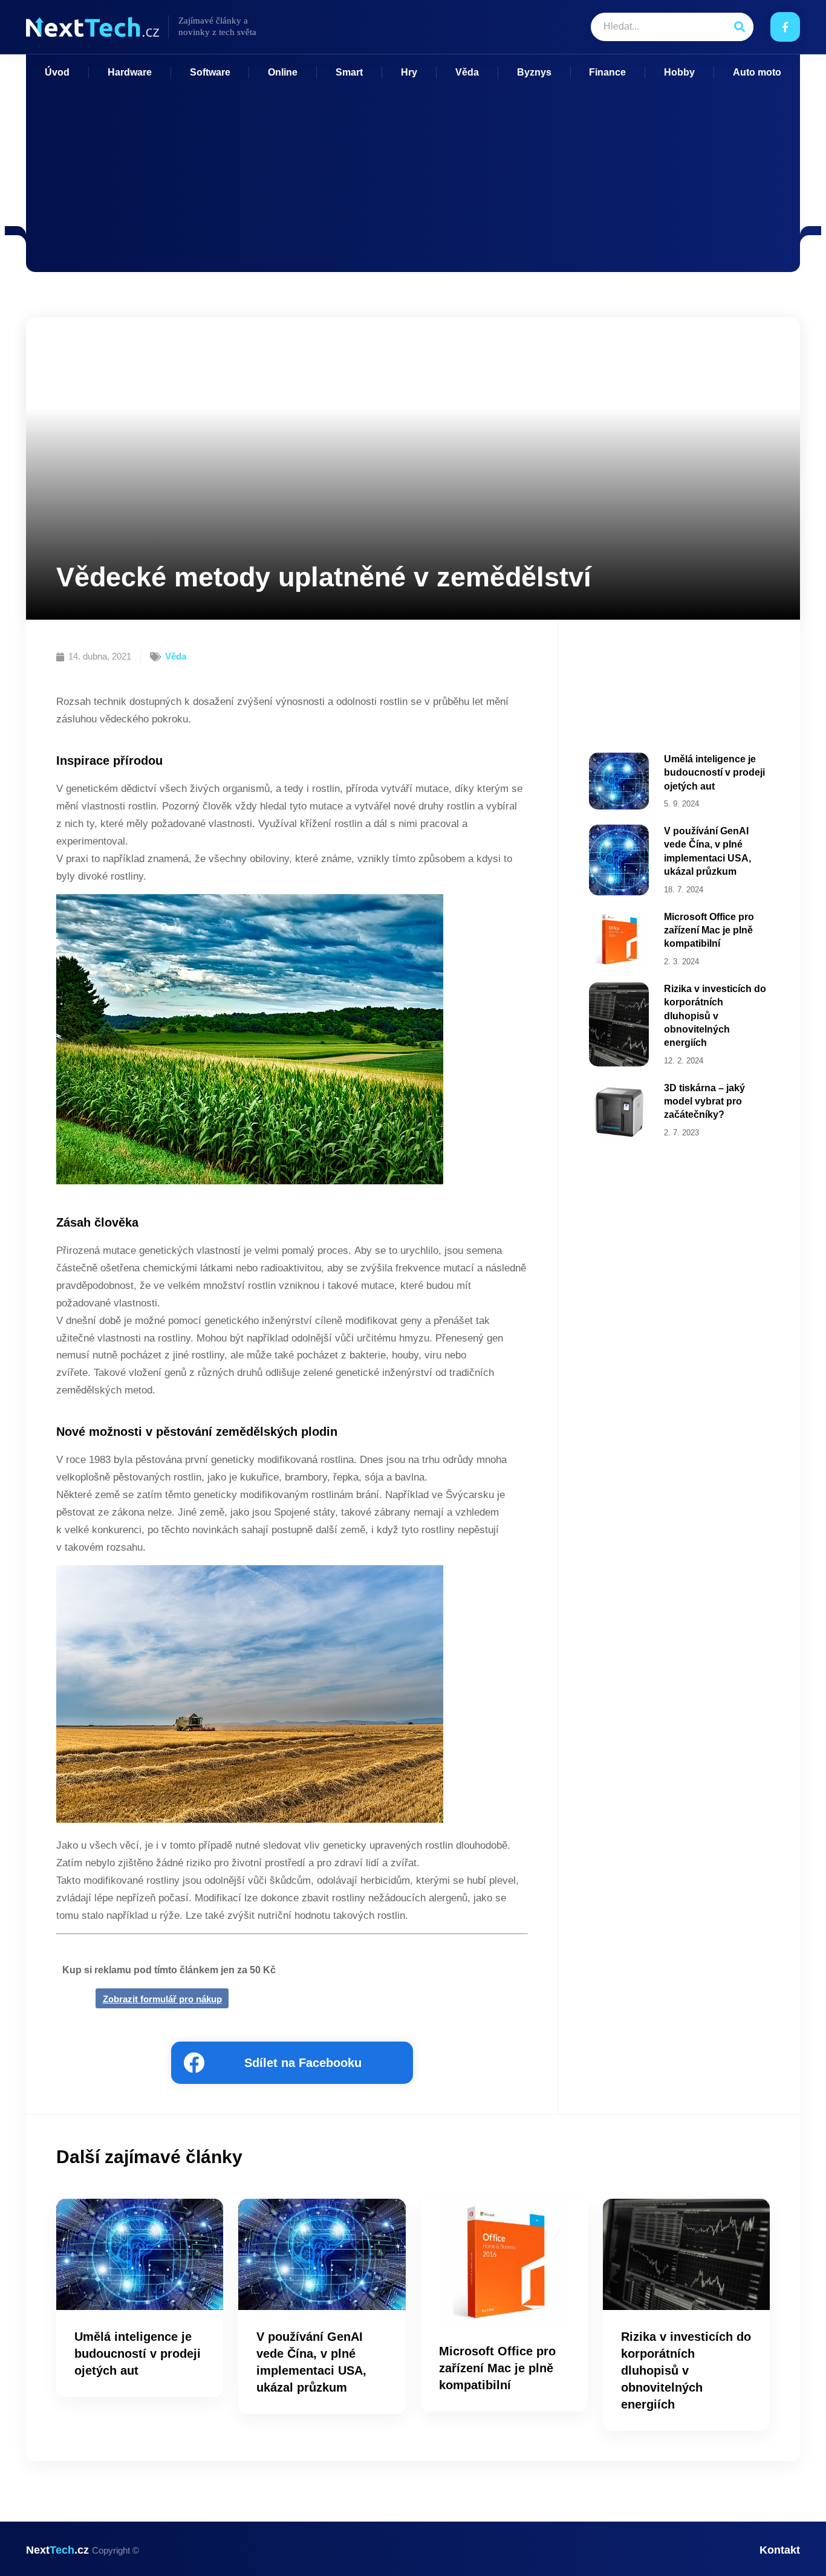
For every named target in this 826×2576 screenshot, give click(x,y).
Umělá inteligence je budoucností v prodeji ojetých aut (714, 773)
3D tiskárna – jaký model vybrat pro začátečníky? (704, 1101)
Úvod (57, 72)
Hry (409, 72)
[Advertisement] (413, 169)
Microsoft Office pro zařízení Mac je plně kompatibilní (709, 930)
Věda (467, 72)
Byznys (534, 72)
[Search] (739, 27)
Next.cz (83, 2550)
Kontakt (780, 2550)
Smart (349, 72)
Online (283, 72)
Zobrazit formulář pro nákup (162, 1999)
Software (210, 72)
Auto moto (757, 72)
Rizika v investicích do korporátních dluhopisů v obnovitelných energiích (715, 1016)
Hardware (130, 72)
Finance (607, 72)
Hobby (679, 72)
